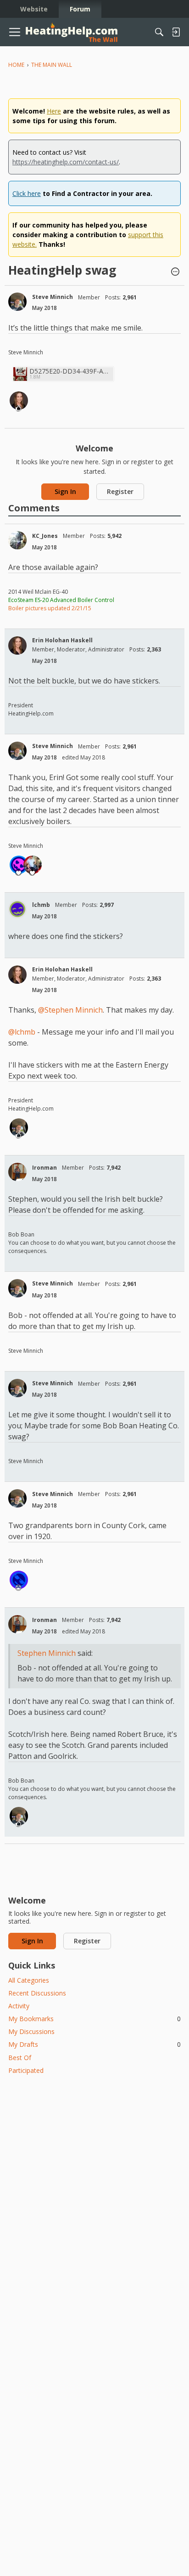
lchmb (41, 905)
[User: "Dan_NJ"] (19, 1580)
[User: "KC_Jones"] (17, 540)
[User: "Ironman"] (17, 1172)
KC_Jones (45, 536)
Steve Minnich (53, 297)
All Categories (29, 1980)
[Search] (159, 32)
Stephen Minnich (47, 1653)
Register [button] (120, 491)
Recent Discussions (37, 1993)
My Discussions (31, 2031)
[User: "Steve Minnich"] (17, 302)
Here (54, 111)
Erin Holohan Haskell (62, 640)
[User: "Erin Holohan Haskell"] (19, 401)
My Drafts (94, 2044)
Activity (19, 2006)
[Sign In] (176, 32)
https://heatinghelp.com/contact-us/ (66, 162)
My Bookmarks (94, 2019)
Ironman (44, 1168)
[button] (175, 272)
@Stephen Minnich (70, 1010)
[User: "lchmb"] (17, 909)
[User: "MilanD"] (33, 865)
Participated (26, 2070)
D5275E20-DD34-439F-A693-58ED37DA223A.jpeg (70, 371)
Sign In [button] (65, 491)
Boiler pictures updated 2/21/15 (50, 608)
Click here (27, 193)
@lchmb (22, 1032)
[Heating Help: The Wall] (72, 32)
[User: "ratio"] (19, 865)
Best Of (20, 2058)
